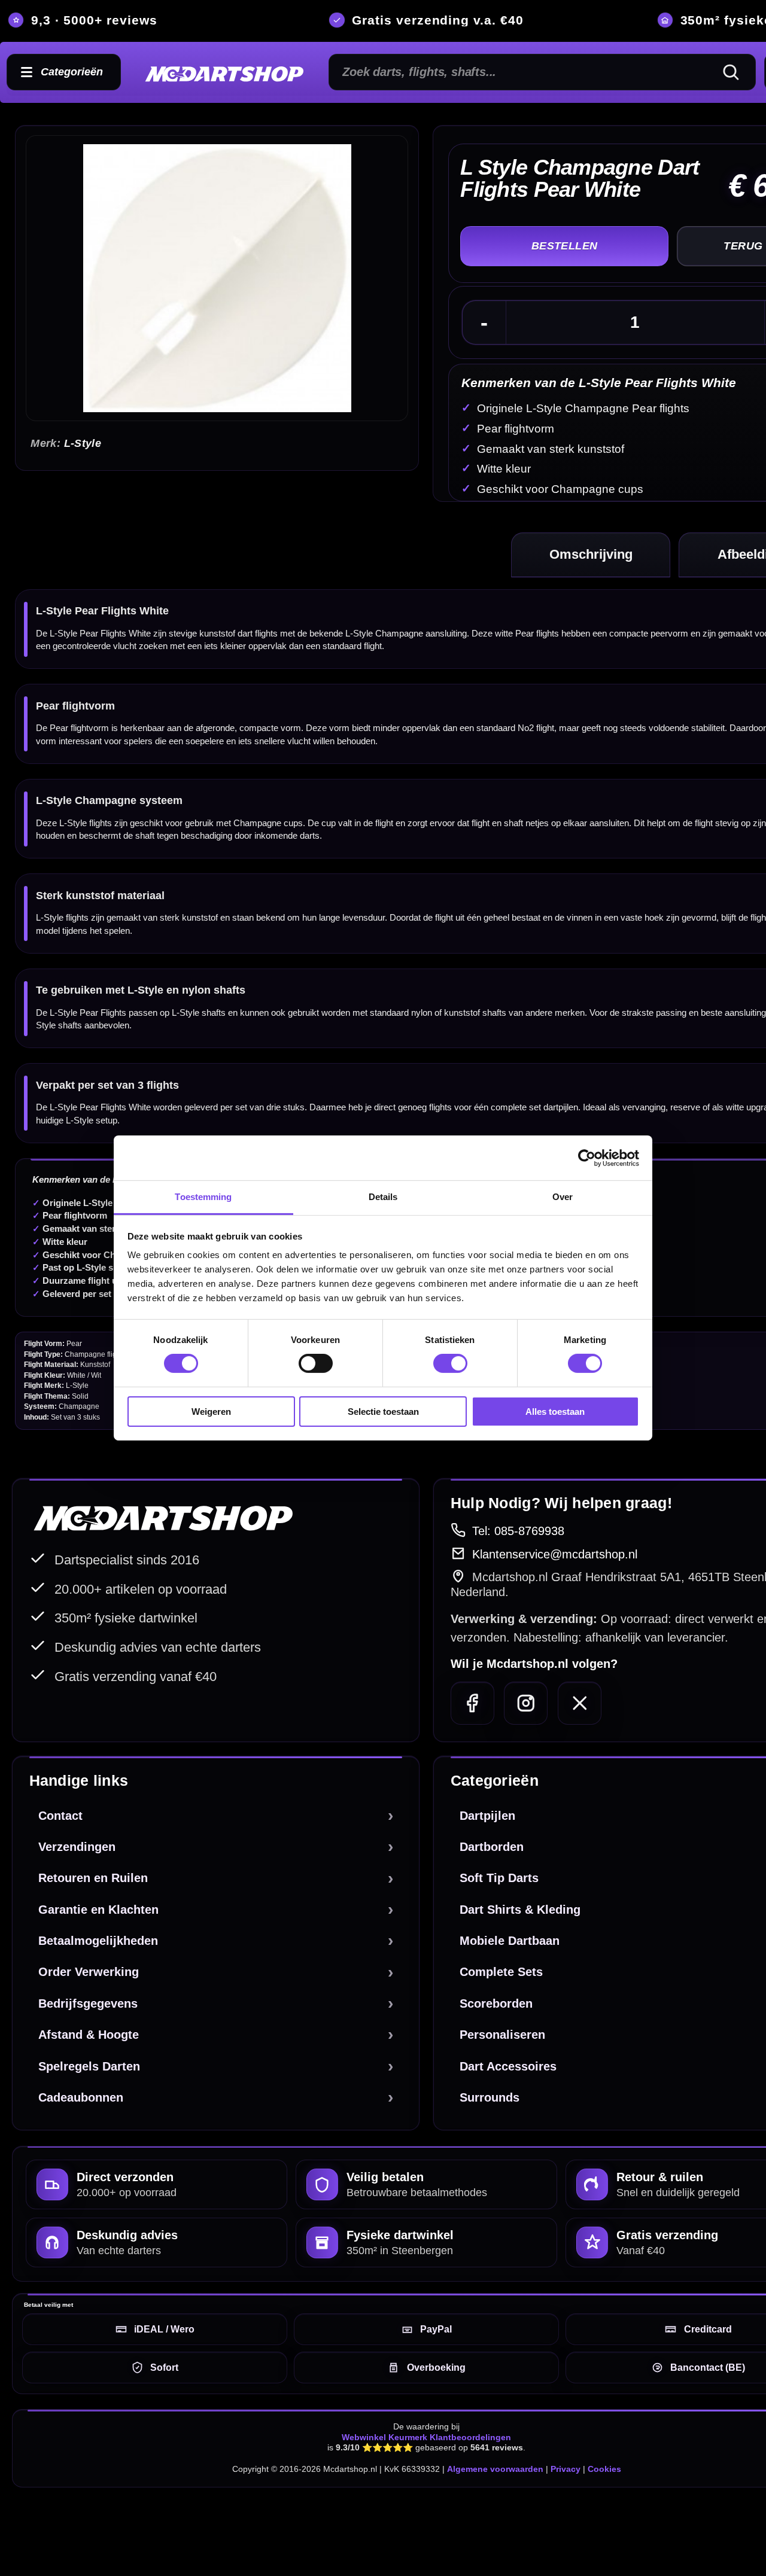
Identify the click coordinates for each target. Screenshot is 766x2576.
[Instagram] (526, 1703)
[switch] (316, 1363)
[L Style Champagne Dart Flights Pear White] (217, 278)
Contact (60, 1816)
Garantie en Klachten (98, 1910)
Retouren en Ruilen (93, 1878)
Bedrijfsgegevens (88, 2003)
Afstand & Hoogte (89, 2035)
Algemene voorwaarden (495, 2469)
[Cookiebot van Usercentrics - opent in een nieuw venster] (587, 1158)
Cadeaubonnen (81, 2097)
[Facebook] (472, 1703)
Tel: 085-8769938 (518, 1531)
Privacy (566, 2469)
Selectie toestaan (383, 1412)
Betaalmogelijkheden (98, 1941)
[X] (580, 1703)
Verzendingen (77, 1847)
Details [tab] (383, 1197)
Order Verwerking (89, 1972)
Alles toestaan (555, 1412)
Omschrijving (591, 554)
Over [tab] (563, 1197)
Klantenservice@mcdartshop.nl (555, 1554)
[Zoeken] (736, 72)
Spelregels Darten (89, 2066)
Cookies (604, 2469)
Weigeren (211, 1412)
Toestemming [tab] (203, 1197)
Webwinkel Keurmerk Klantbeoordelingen (426, 2437)
